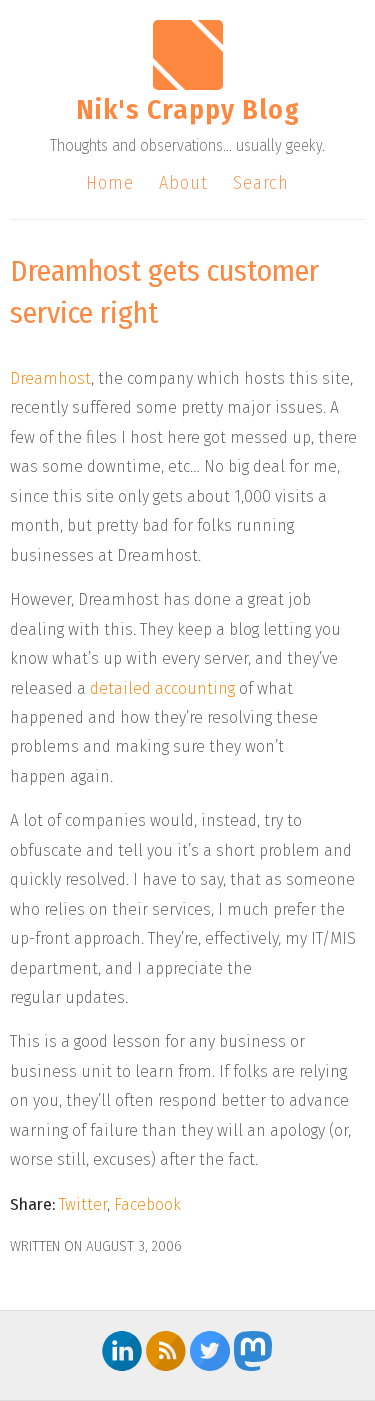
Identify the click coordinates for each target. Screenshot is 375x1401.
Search (261, 183)
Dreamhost (50, 378)
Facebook (147, 1204)
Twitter (83, 1204)
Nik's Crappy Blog (188, 109)
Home (110, 183)
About (183, 183)
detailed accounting (162, 688)
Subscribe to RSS (166, 1351)
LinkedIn (122, 1351)
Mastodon (254, 1351)
